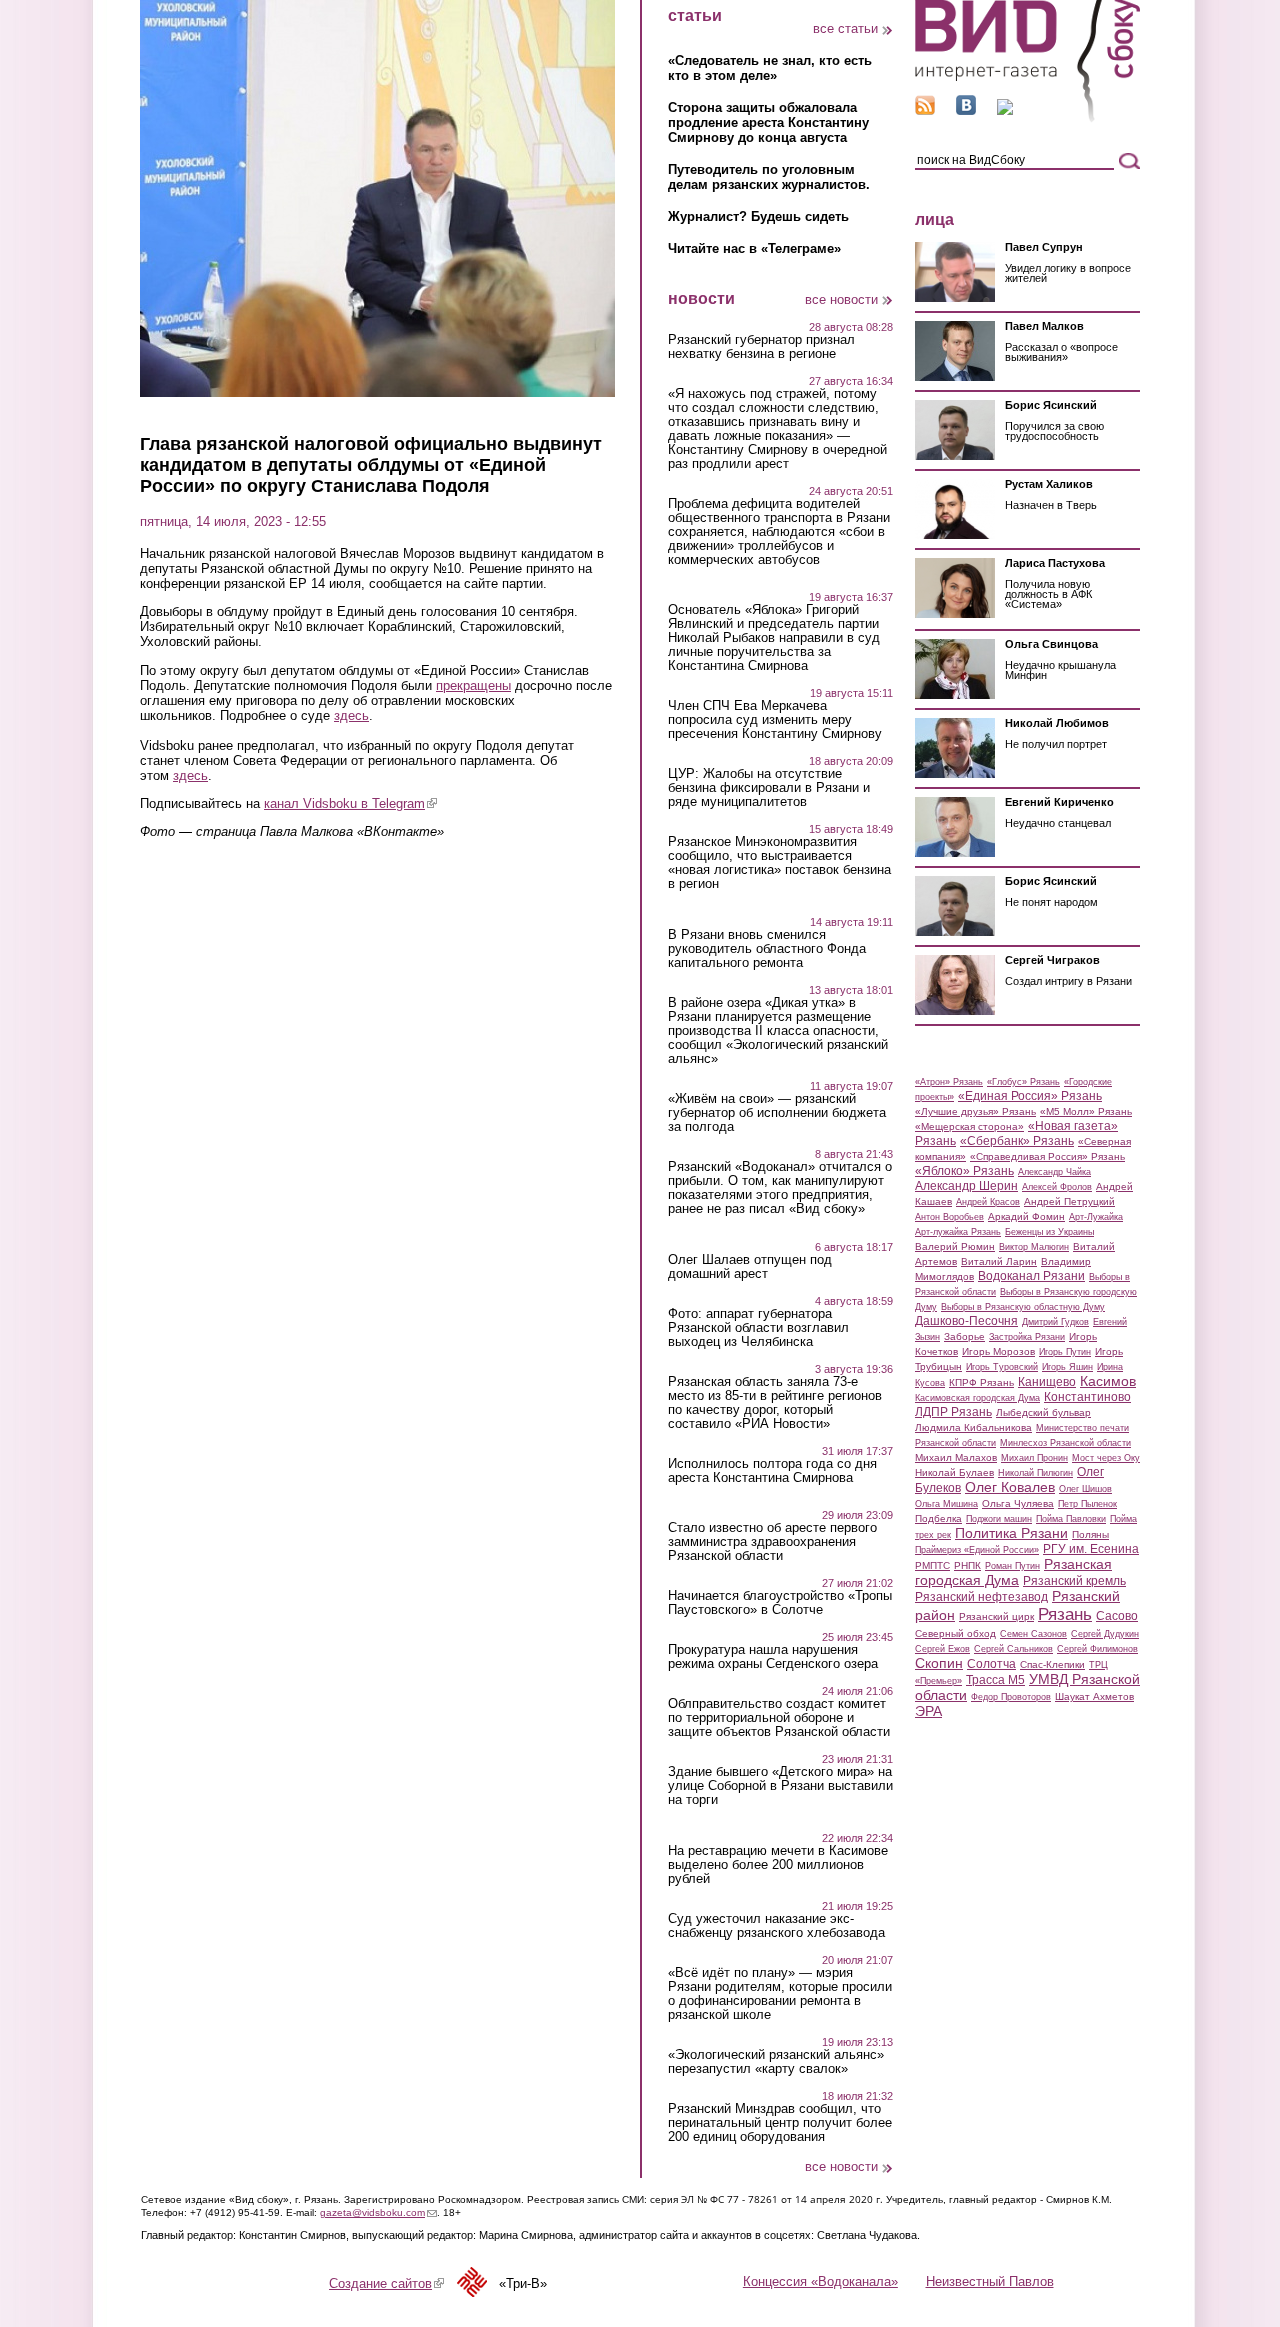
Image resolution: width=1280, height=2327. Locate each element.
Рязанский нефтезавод (981, 1597)
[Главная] (1027, 118)
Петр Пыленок (1087, 1504)
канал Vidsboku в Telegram (350, 803)
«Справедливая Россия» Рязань (1047, 1156)
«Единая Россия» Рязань (1030, 1096)
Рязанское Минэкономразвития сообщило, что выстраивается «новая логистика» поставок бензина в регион (779, 863)
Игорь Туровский (1002, 1367)
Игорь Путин (1065, 1352)
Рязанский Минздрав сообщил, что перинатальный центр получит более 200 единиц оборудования (780, 2123)
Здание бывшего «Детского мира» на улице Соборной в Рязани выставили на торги (780, 1786)
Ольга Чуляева (1018, 1503)
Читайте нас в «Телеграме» (754, 248)
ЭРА (928, 1711)
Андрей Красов (988, 1202)
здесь (351, 715)
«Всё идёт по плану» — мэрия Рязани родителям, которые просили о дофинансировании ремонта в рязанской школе (780, 1994)
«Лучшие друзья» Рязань (975, 1111)
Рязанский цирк (996, 1616)
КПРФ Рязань (981, 1382)
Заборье (964, 1336)
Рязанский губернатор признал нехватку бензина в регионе (761, 347)
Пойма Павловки (1071, 1519)
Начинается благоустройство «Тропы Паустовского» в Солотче (780, 1603)
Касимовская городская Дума (977, 1398)
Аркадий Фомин (1026, 1216)
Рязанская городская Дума (1013, 1572)
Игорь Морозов (998, 1351)
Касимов (1108, 1381)
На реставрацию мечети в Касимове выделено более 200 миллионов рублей (778, 1865)
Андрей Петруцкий (1069, 1201)
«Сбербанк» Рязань (1017, 1141)
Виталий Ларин (999, 1261)
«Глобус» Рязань (1023, 1082)
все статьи (845, 28)
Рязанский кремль (1074, 1581)
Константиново (1087, 1397)
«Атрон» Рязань (949, 1082)
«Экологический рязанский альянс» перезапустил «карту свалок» (776, 2062)
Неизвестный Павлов (990, 2281)
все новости (841, 299)
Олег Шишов (1085, 1489)
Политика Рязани (1011, 1533)
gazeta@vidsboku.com (378, 2212)
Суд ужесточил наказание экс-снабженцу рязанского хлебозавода (776, 1926)
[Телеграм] (1005, 110)
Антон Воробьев (949, 1217)
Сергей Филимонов (1097, 1649)
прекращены (473, 685)
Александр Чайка (1054, 1172)
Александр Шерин (966, 1186)
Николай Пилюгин (1035, 1473)
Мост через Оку (1106, 1458)
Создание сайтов (386, 2283)
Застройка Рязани (1027, 1337)
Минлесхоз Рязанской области (1065, 1443)
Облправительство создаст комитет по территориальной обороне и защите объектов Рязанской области (779, 1718)
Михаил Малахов (956, 1457)
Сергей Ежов (942, 1649)
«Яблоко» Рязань (964, 1171)
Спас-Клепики (1052, 1664)
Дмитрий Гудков (1055, 1322)
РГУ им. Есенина (1091, 1549)
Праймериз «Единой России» (977, 1550)
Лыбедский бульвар (1043, 1412)
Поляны (1090, 1534)
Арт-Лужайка (1096, 1217)
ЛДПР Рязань (953, 1412)
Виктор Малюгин (1034, 1247)
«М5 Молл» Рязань (1086, 1111)
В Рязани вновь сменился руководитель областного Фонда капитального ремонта (767, 949)
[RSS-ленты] (925, 110)
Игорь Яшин (1067, 1367)
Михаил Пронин (1034, 1458)
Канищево (1047, 1382)
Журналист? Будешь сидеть (758, 216)
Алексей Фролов (1057, 1187)
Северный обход (955, 1633)
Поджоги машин (999, 1519)
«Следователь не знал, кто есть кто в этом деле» (770, 68)
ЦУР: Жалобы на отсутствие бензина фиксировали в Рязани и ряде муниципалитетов (769, 788)
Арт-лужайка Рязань (958, 1232)
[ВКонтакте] (966, 110)
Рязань (1065, 1614)
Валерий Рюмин (955, 1246)
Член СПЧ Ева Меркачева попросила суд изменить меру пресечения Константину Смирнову (775, 720)
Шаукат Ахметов (1094, 1696)
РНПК (967, 1565)
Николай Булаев (954, 1472)
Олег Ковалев (1010, 1487)
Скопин (939, 1663)
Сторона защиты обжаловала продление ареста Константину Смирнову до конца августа (768, 122)
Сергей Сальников (1013, 1649)
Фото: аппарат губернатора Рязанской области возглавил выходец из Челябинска (758, 1328)
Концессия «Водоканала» (820, 2281)
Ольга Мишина (946, 1504)
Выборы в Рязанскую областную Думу (1023, 1307)
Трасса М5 (995, 1680)
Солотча (991, 1664)
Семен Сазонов (1033, 1634)
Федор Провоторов (1011, 1697)
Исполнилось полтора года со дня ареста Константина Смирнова (772, 1471)
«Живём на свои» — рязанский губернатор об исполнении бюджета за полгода (777, 1113)
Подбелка (938, 1518)
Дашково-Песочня (966, 1321)
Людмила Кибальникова (973, 1427)
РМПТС (932, 1565)
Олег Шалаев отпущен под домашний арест (750, 1267)
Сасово (1117, 1616)
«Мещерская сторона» (969, 1126)
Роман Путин (1012, 1566)
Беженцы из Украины (1049, 1232)
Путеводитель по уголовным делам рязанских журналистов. (769, 177)
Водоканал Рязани (1031, 1276)
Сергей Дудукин (1105, 1634)
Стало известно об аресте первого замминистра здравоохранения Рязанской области (772, 1542)
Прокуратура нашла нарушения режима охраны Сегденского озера (773, 1657)
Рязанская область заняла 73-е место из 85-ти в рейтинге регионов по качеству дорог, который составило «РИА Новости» (775, 1403)
